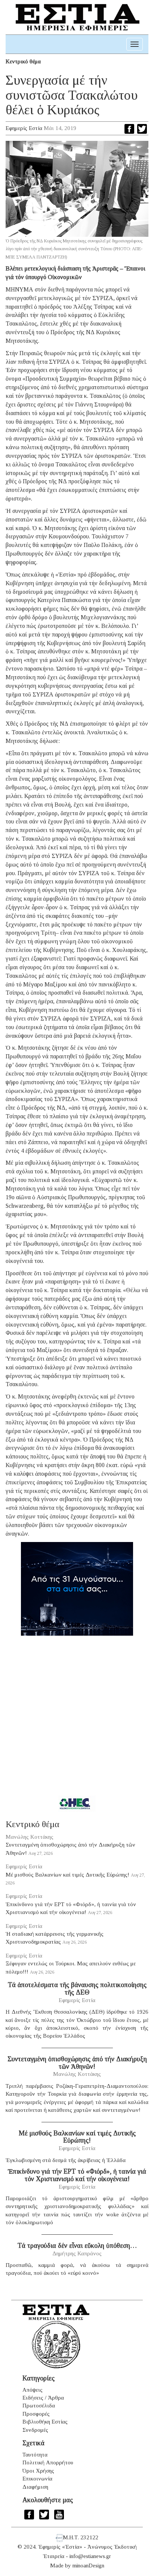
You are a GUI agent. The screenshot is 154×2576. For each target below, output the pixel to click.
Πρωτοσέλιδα (39, 2406)
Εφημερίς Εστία (24, 128)
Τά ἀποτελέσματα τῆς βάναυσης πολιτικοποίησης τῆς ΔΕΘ (77, 1989)
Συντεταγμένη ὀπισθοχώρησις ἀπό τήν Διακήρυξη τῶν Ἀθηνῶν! (77, 2063)
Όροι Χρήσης (38, 2471)
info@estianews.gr (90, 2556)
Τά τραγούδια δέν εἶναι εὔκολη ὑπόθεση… (77, 2246)
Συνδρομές (35, 2430)
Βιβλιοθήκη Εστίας (45, 2422)
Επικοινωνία (37, 2479)
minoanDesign (88, 2566)
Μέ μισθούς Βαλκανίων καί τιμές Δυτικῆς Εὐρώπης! (67, 1875)
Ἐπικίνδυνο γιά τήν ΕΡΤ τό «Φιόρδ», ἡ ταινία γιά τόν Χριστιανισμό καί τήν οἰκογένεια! (77, 2175)
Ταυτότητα (35, 2455)
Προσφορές (36, 2414)
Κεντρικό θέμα (23, 61)
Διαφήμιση (35, 2487)
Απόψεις (33, 2390)
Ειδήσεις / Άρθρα (43, 2398)
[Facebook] (129, 129)
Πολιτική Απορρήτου (48, 2462)
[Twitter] (142, 129)
